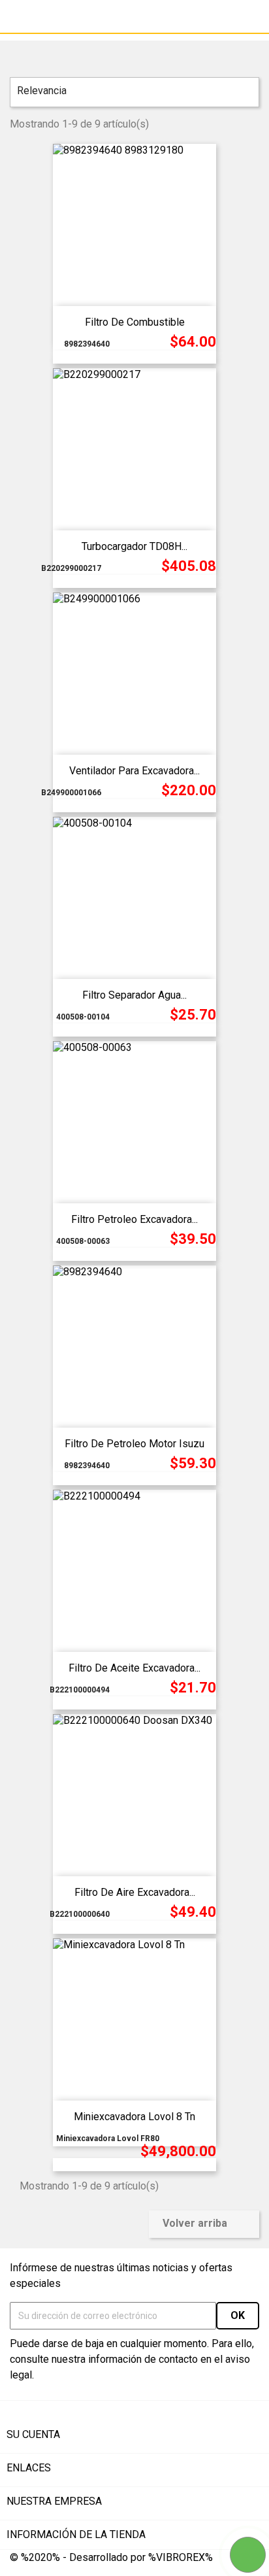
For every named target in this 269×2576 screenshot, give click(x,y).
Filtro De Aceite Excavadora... (134, 1668)
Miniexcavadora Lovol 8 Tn (134, 2117)
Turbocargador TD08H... (134, 546)
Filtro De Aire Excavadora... (135, 1892)
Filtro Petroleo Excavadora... (134, 1219)
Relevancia (133, 92)
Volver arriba (203, 2224)
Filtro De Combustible (135, 322)
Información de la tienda (76, 2534)
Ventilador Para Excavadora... (134, 771)
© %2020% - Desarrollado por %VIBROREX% (111, 2557)
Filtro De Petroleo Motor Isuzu (134, 1444)
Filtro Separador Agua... (134, 995)
